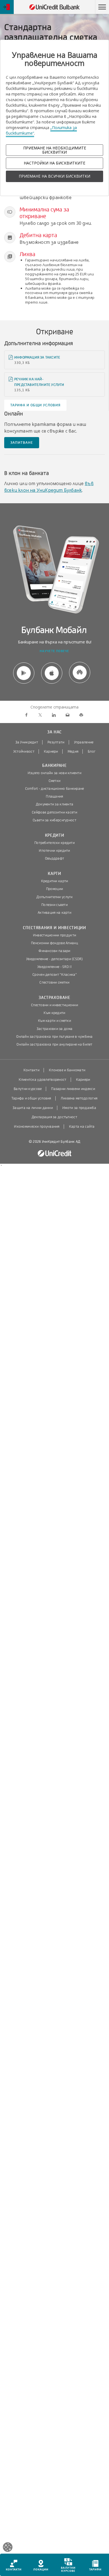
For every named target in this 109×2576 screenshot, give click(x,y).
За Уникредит (27, 742)
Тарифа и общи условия (35, 405)
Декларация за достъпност (54, 1117)
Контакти (31, 1070)
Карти (54, 874)
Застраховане (54, 998)
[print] (81, 715)
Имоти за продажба (79, 1108)
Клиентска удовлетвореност (43, 1080)
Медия (73, 752)
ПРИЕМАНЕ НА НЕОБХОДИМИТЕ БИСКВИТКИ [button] (55, 150)
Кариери (51, 752)
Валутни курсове (28, 1089)
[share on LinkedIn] (54, 715)
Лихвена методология (79, 1098)
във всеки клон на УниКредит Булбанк (49, 487)
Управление (84, 742)
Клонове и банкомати (67, 1070)
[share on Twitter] (40, 715)
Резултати (56, 742)
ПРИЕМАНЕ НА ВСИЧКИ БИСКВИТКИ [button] (54, 176)
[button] (102, 7)
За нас (54, 732)
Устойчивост (24, 752)
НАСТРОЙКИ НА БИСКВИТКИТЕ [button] (54, 163)
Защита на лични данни (33, 1108)
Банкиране (54, 766)
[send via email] (67, 715)
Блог (92, 752)
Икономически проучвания (37, 1127)
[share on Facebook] (26, 715)
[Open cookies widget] (8, 2548)
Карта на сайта (82, 1127)
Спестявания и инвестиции (54, 928)
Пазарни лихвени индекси (73, 1089)
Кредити (55, 835)
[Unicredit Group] (54, 1154)
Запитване (22, 443)
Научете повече (54, 651)
